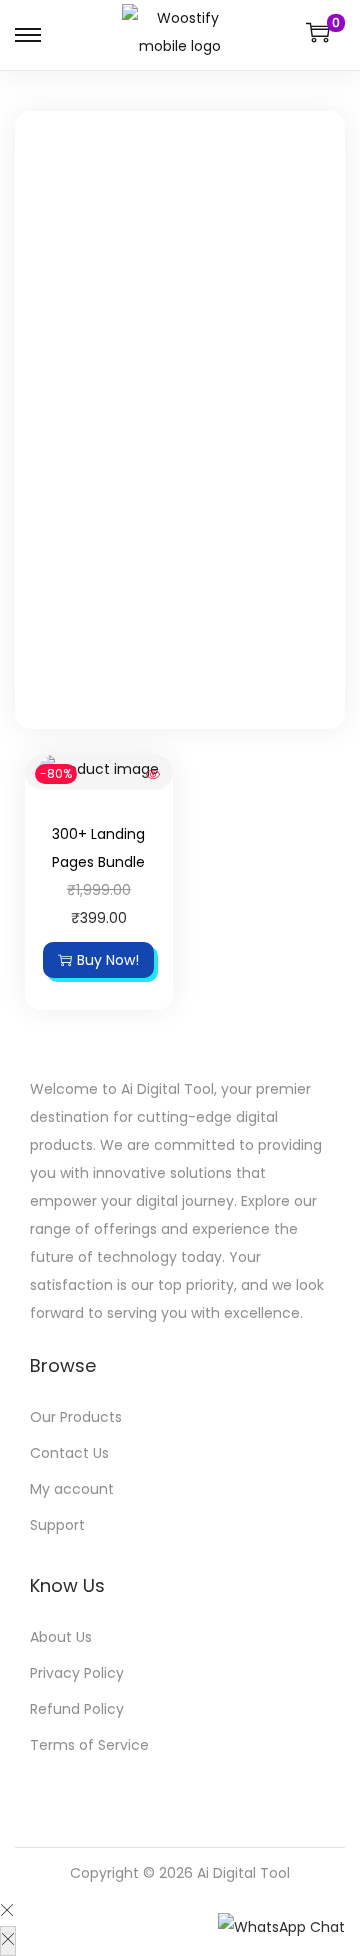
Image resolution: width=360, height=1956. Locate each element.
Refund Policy (77, 1709)
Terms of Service (89, 1745)
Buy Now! (108, 960)
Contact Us (69, 1453)
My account (72, 1489)
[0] (318, 32)
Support (57, 1525)
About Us (61, 1637)
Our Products (76, 1417)
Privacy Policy (77, 1673)
